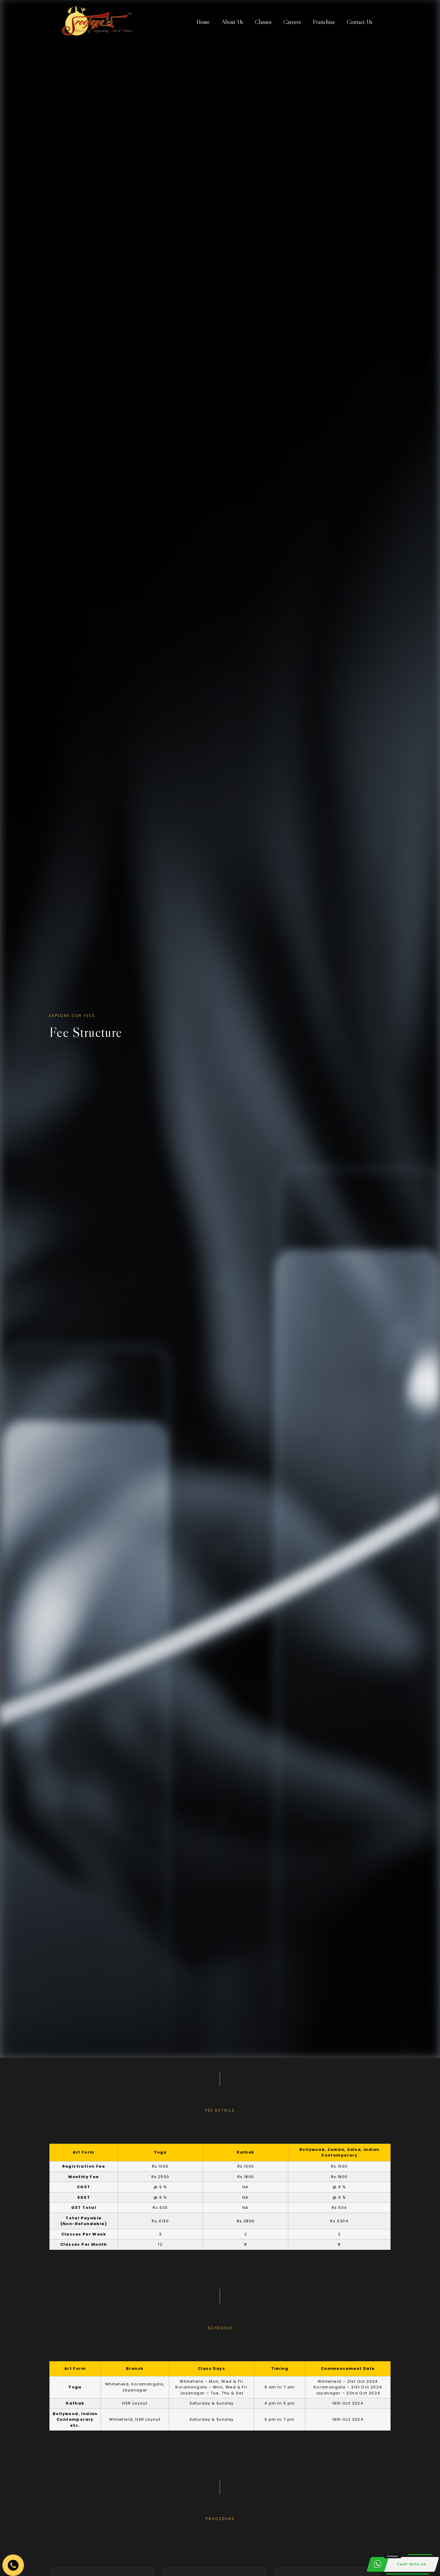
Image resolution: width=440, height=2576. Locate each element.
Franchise (324, 22)
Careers (292, 22)
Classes (263, 22)
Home (203, 22)
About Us (232, 22)
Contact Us (360, 22)
